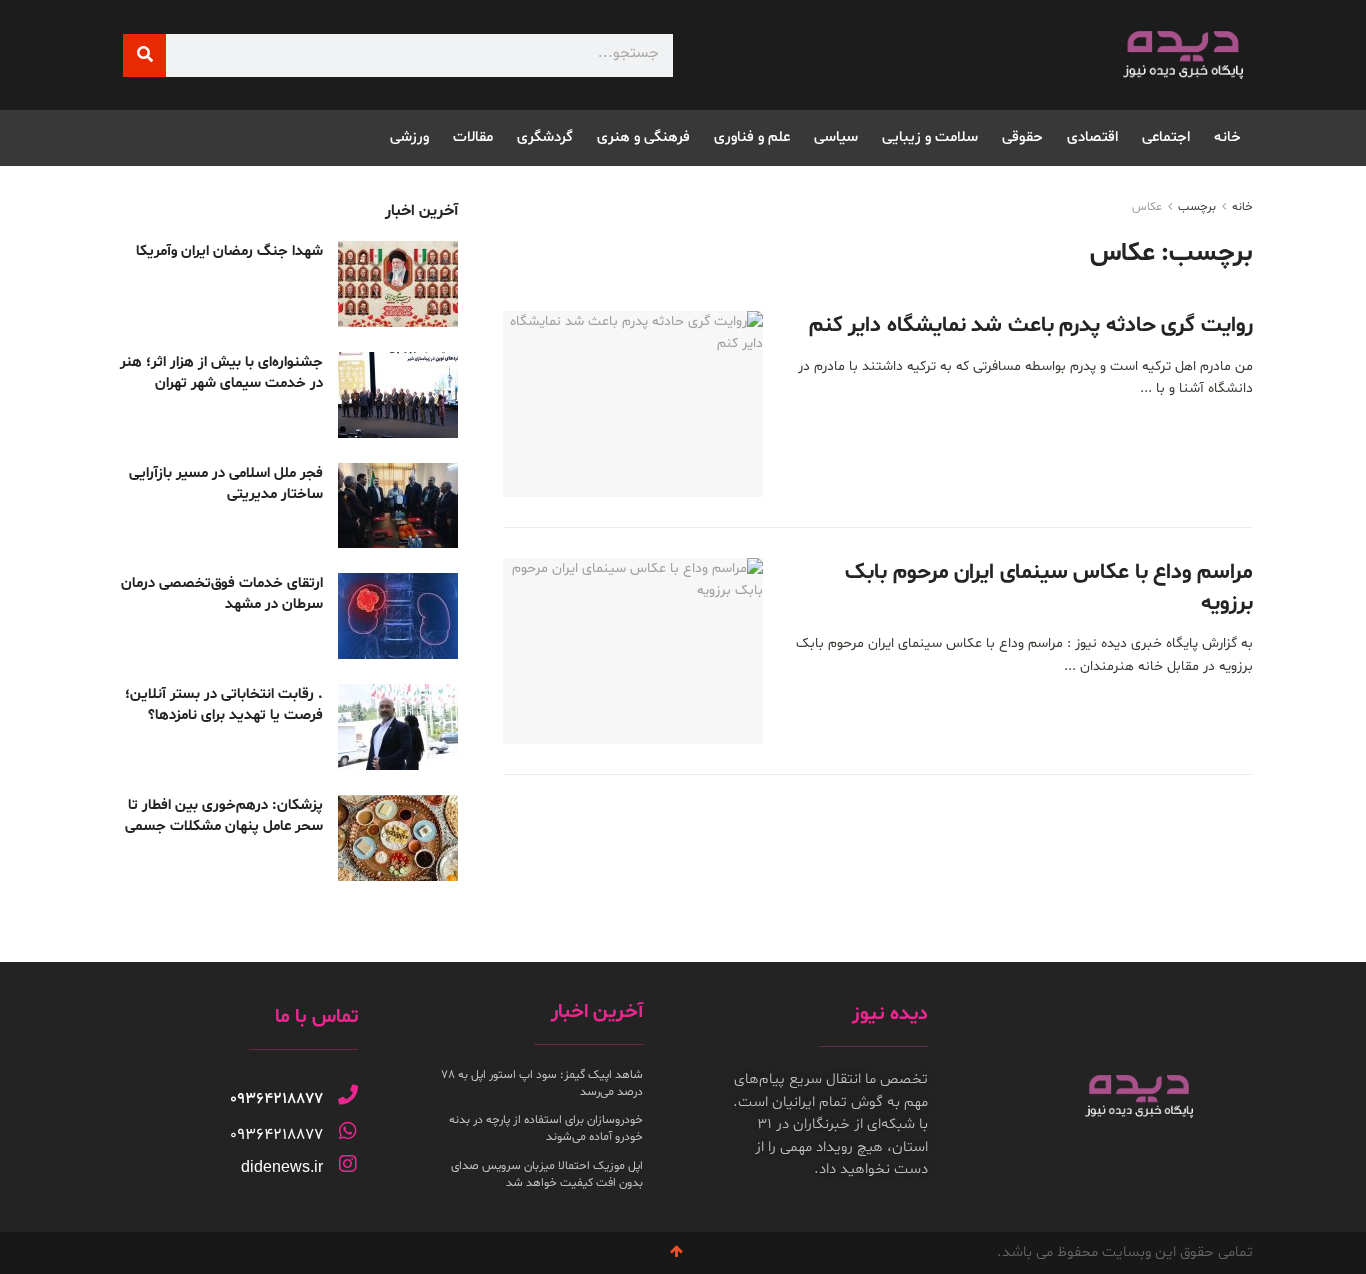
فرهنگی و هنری (643, 137)
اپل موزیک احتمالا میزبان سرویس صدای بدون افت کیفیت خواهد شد (547, 1174)
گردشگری (545, 137)
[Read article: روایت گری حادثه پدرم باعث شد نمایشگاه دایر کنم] (633, 404)
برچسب (1197, 207)
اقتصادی (1092, 137)
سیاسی (836, 137)
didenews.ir (282, 1166)
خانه (1227, 137)
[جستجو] (144, 55)
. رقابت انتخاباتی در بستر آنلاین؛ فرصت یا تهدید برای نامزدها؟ (224, 705)
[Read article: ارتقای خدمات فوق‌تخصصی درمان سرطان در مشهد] (398, 616)
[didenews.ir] (348, 1164)
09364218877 (276, 1099)
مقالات (473, 137)
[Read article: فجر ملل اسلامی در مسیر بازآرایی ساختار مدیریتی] (398, 506)
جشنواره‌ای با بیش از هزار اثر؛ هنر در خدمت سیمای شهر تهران (221, 373)
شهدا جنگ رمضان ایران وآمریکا (229, 251)
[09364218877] (348, 1095)
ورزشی (409, 137)
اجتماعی (1166, 137)
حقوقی (1022, 137)
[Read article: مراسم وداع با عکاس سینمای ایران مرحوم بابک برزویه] (633, 651)
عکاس (1147, 207)
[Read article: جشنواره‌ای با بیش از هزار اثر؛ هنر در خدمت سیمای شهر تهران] (398, 395)
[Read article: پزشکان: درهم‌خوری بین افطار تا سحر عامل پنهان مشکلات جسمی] (398, 838)
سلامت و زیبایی (930, 137)
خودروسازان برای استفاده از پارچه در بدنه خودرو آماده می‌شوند (546, 1128)
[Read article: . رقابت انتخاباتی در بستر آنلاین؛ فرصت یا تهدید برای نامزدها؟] (398, 727)
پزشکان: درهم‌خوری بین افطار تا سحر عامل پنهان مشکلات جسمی (224, 816)
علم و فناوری (752, 137)
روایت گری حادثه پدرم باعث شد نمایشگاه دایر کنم (1031, 326)
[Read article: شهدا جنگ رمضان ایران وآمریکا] (398, 284)
